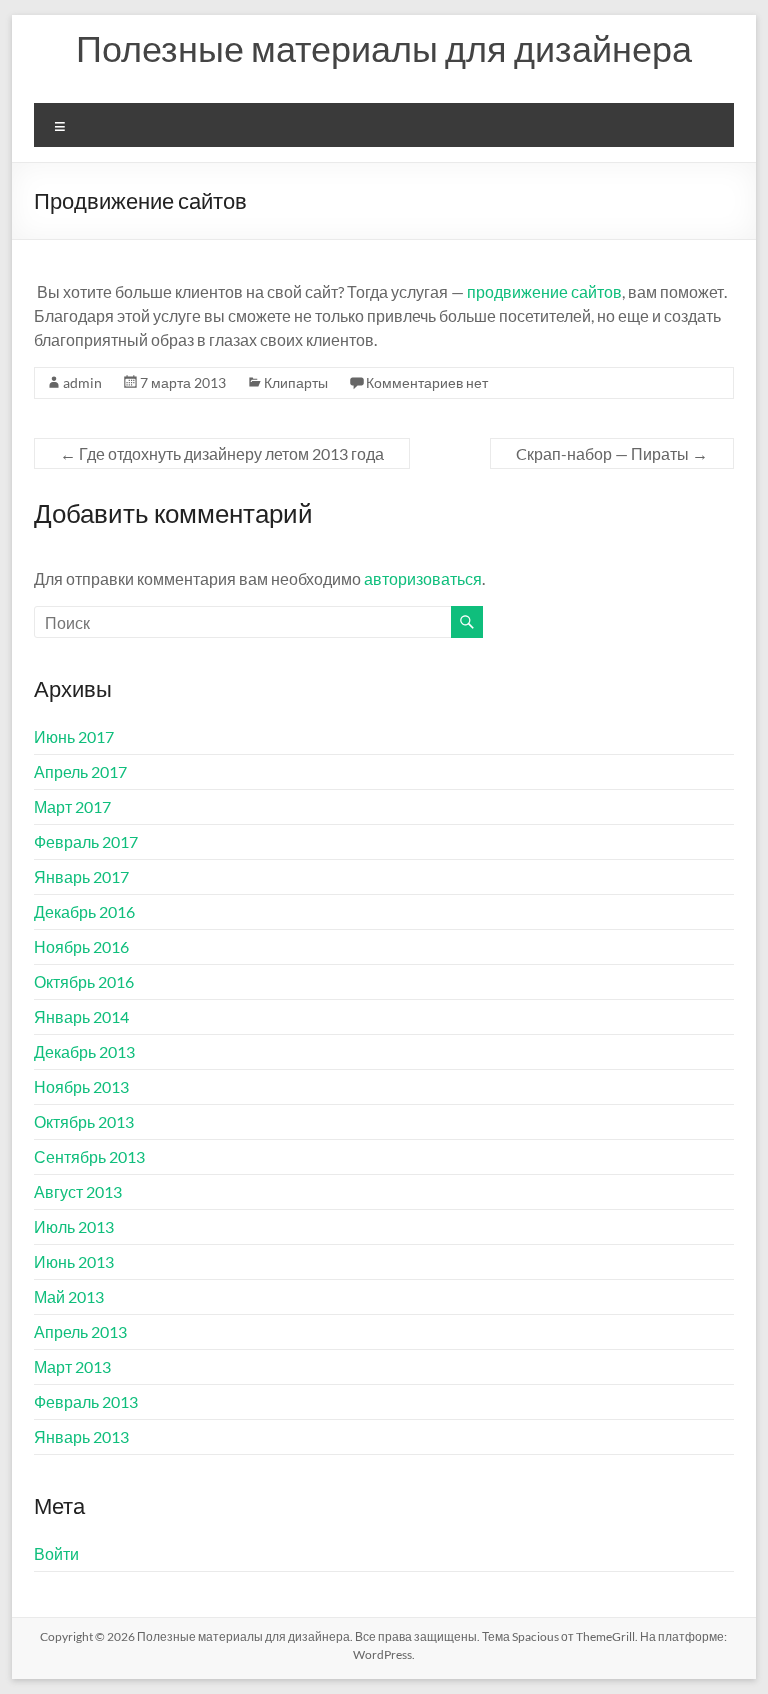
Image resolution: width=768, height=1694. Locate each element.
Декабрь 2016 (84, 911)
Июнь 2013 (74, 1261)
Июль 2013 (74, 1226)
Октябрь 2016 (84, 981)
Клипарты (296, 382)
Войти (56, 1553)
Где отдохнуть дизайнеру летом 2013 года (222, 453)
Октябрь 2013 (84, 1121)
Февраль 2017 (86, 841)
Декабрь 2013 (84, 1051)
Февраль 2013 (86, 1401)
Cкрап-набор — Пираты (612, 453)
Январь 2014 (81, 1016)
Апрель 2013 (80, 1331)
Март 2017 (72, 806)
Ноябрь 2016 (81, 946)
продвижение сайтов (544, 291)
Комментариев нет (427, 382)
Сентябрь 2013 (89, 1156)
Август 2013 (78, 1191)
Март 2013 (72, 1366)
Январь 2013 (81, 1436)
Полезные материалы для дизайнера (384, 48)
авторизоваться (423, 578)
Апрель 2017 (80, 771)
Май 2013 (69, 1296)
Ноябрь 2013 (81, 1086)
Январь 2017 (81, 876)
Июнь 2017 (74, 736)
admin (82, 382)
